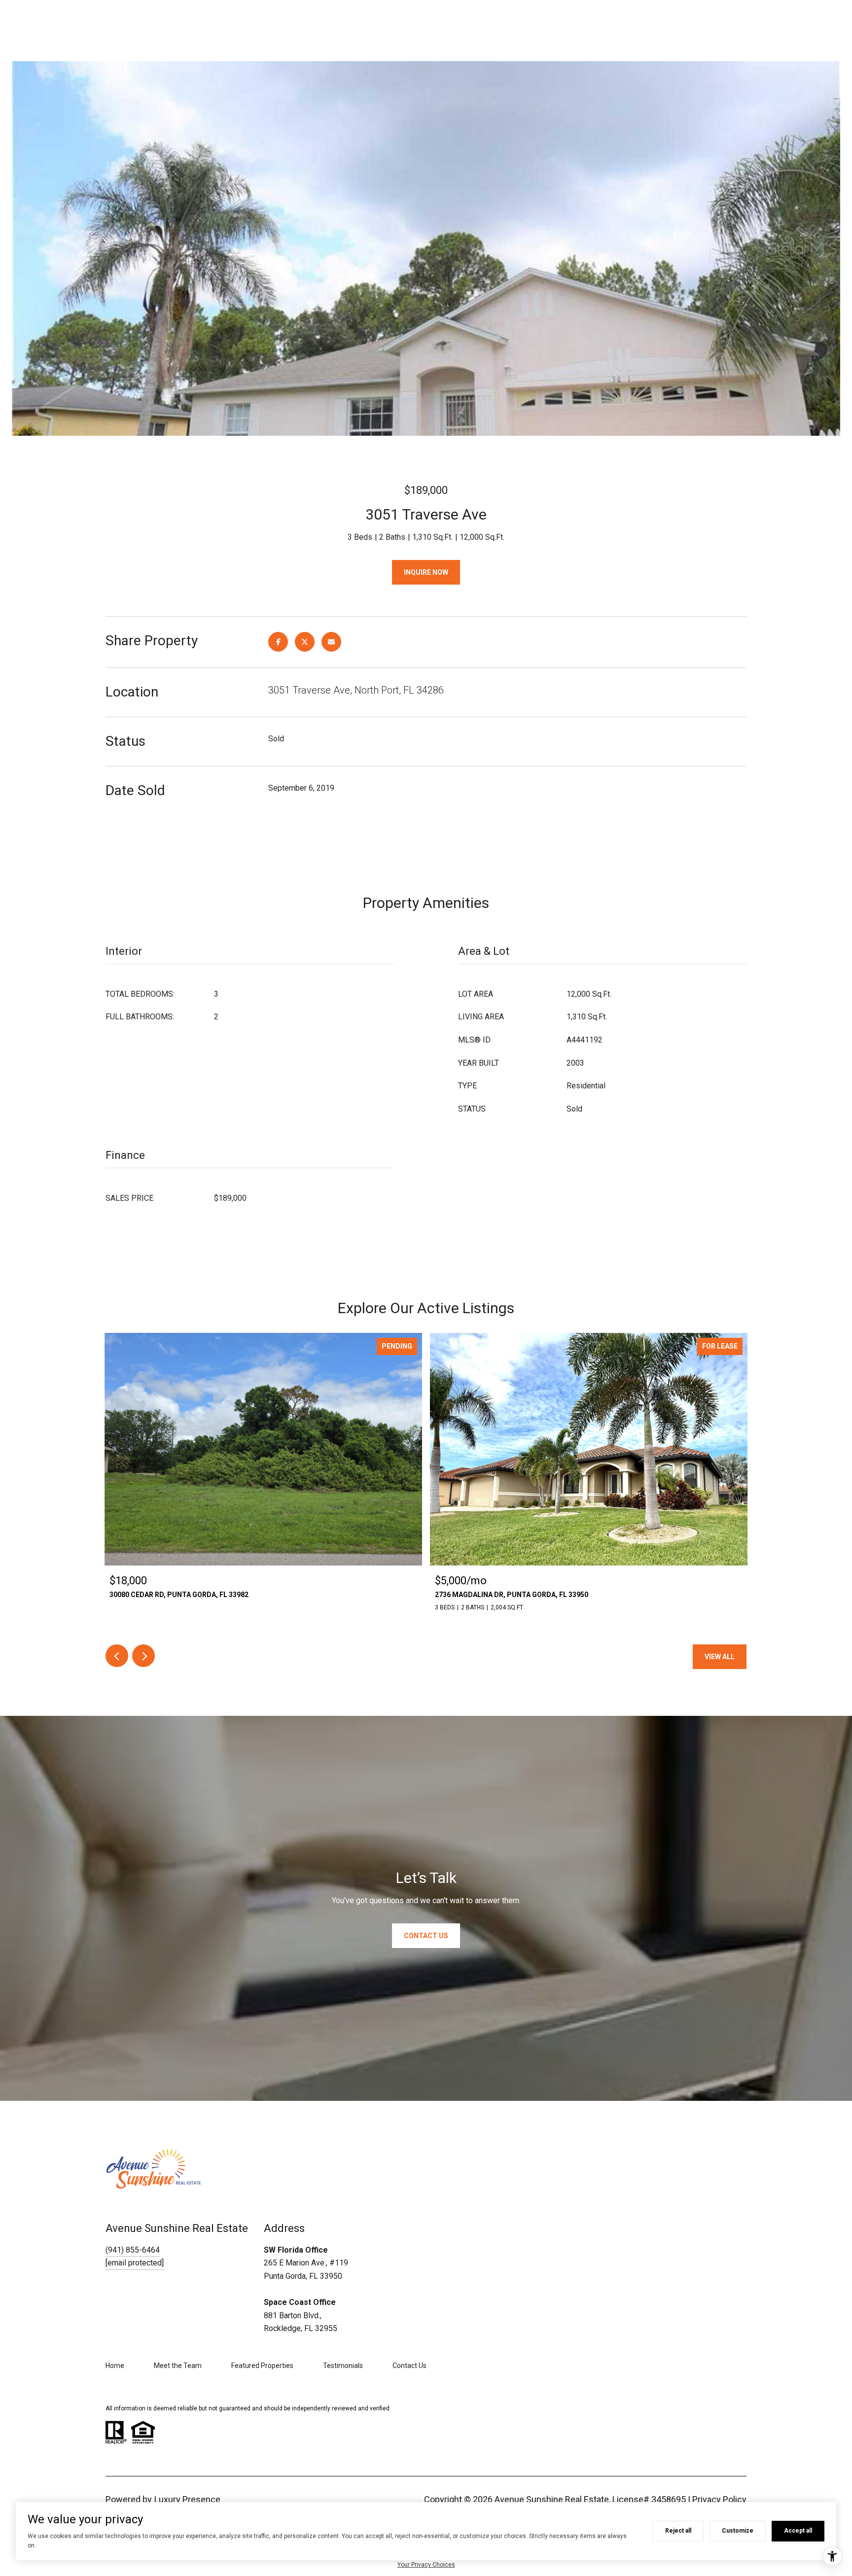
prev (117, 1656)
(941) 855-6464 (133, 2250)
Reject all (678, 2531)
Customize (738, 2531)
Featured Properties (262, 2366)
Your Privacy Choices (426, 2565)
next (143, 1656)
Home (115, 2366)
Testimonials (343, 2366)
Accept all (798, 2531)
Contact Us (409, 2366)
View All (720, 1657)
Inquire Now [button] (426, 572)
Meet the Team (178, 2366)
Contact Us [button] (426, 1936)
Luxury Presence (187, 2499)
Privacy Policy (719, 2499)
